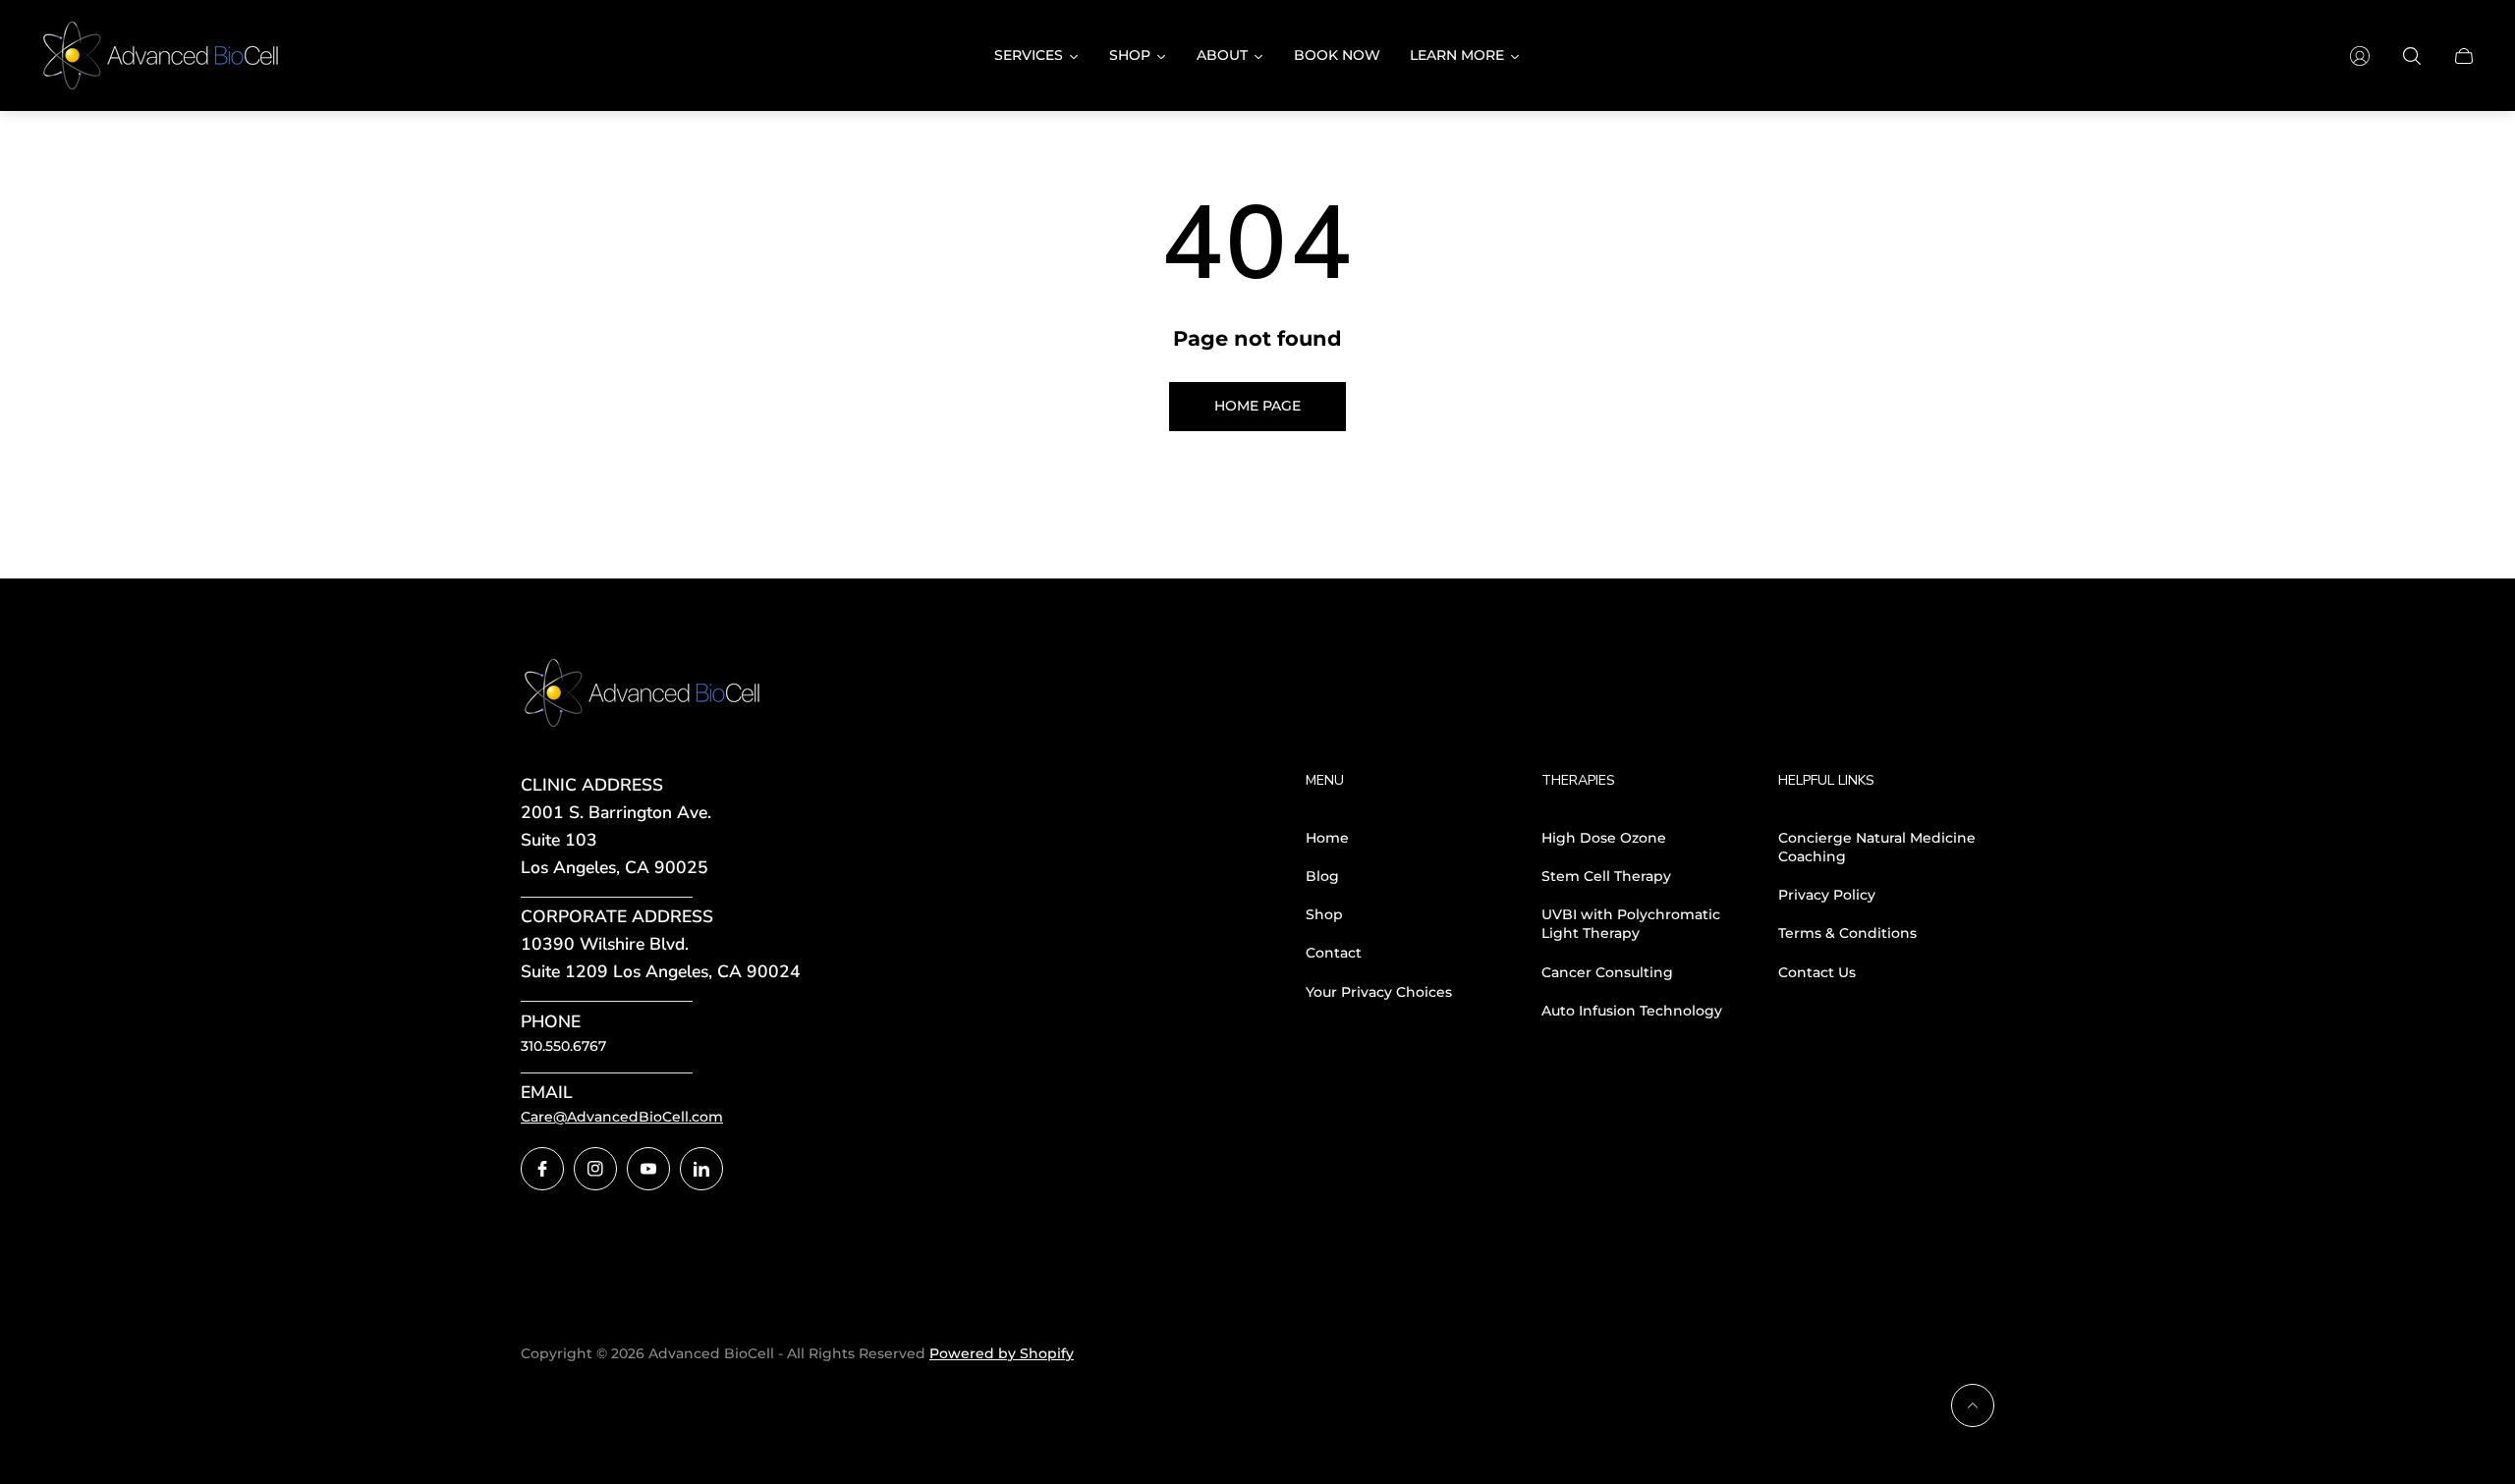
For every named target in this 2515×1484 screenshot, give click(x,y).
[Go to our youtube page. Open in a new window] (648, 1169)
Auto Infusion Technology (1632, 1011)
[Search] (2412, 56)
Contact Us (1817, 972)
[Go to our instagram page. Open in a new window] (595, 1169)
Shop (1324, 914)
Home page (1257, 406)
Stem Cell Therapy (1606, 876)
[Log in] (2360, 56)
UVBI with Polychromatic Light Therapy (1631, 924)
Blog (1322, 876)
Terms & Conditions (1847, 933)
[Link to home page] (643, 694)
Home (1327, 838)
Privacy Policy (1827, 895)
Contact (1334, 953)
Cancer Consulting (1607, 972)
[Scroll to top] (1973, 1405)
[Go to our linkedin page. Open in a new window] (701, 1169)
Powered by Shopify (1002, 1353)
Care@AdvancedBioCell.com (622, 1117)
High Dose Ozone (1604, 838)
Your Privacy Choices (1379, 992)
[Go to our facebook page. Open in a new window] (542, 1169)
